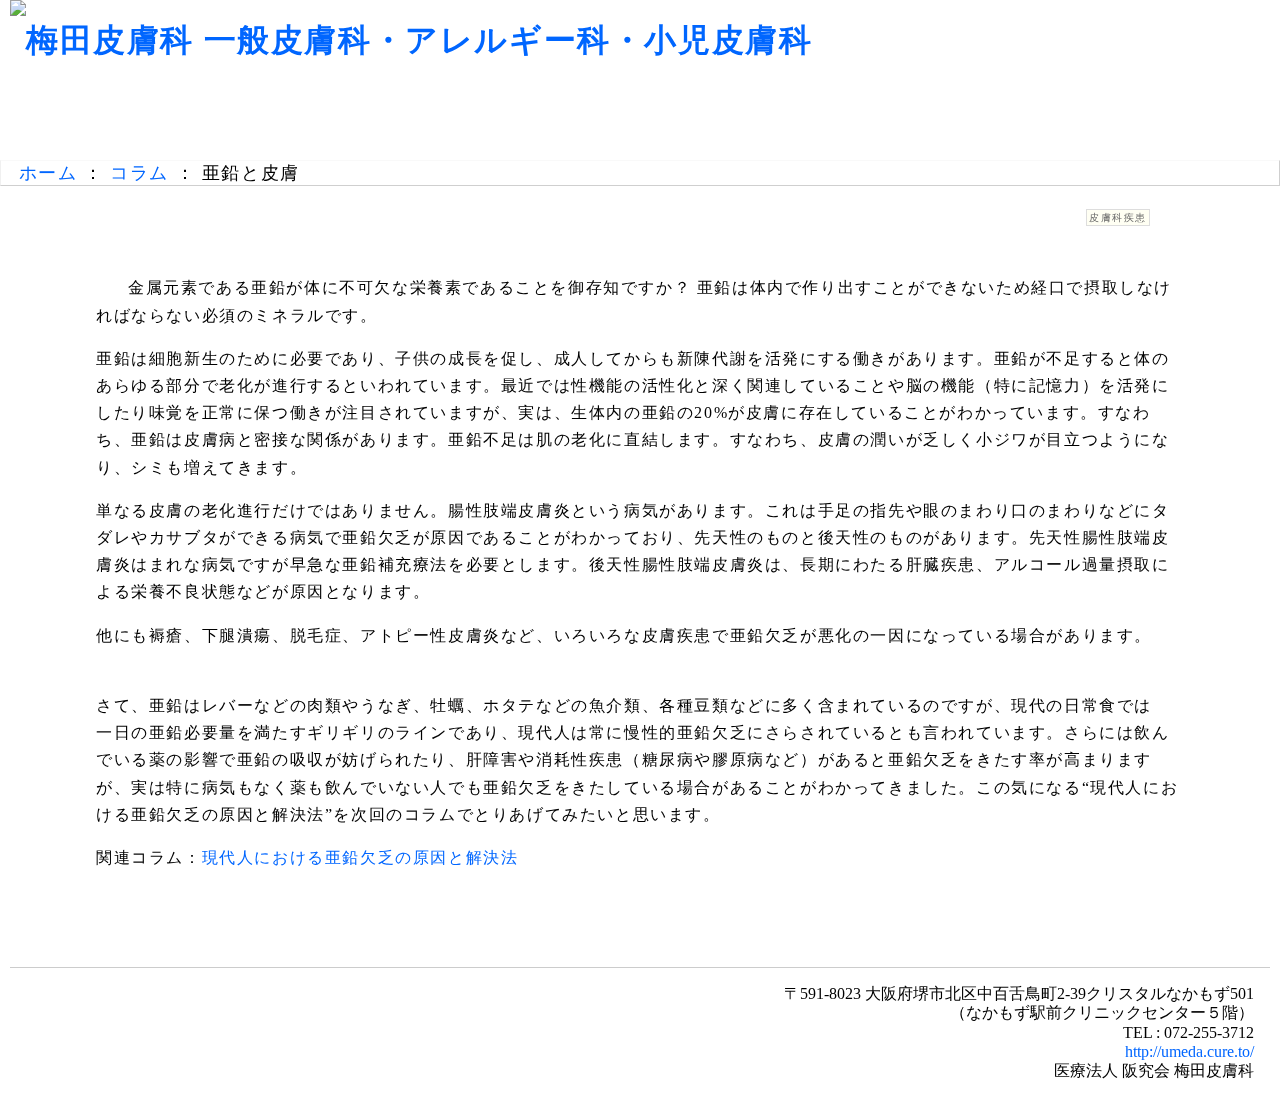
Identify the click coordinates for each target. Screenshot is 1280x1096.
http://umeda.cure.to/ (1189, 1051)
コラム (139, 173)
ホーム (48, 173)
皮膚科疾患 (1118, 217)
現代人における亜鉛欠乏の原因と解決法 (360, 857)
